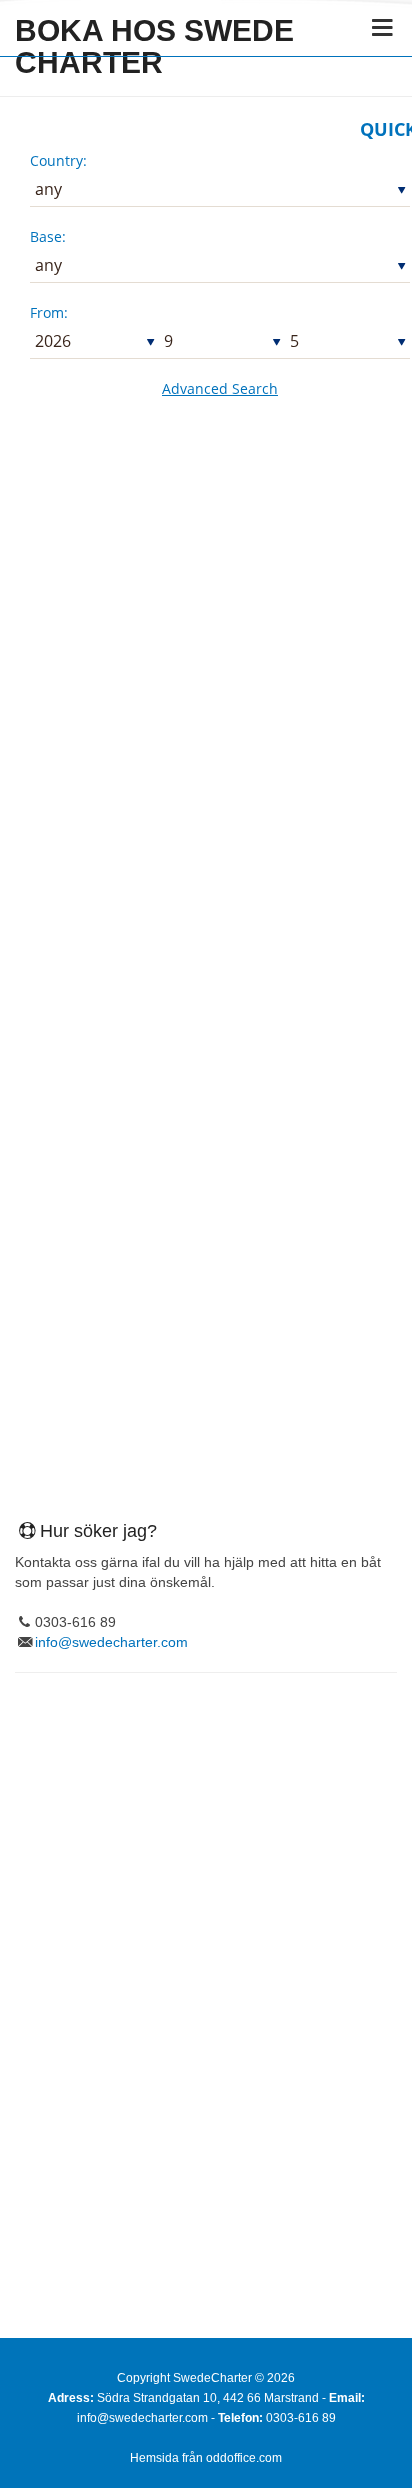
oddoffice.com (244, 2458)
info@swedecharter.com (111, 1642)
